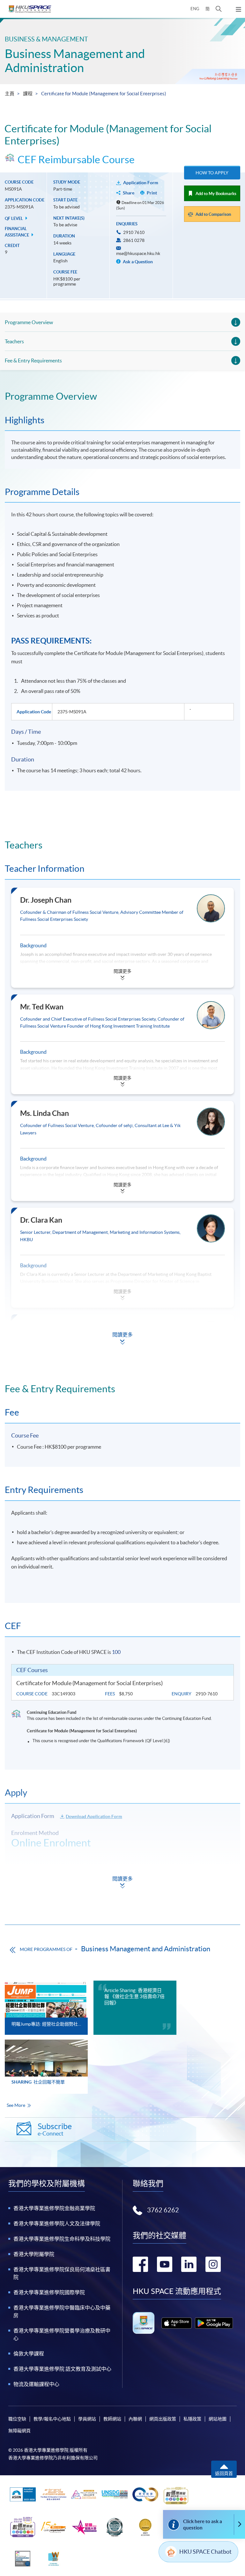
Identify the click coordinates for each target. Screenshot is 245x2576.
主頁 (10, 94)
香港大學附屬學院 (34, 2254)
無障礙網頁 (19, 2431)
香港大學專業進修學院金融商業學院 (54, 2208)
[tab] (122, 396)
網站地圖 (218, 2419)
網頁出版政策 (163, 2419)
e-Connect (55, 2129)
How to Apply (212, 173)
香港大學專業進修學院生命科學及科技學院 (62, 2239)
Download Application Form (94, 1816)
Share (129, 193)
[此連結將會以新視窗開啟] (177, 2323)
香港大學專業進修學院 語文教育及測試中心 (62, 2369)
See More (16, 2105)
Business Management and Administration (75, 61)
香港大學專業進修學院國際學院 (49, 2292)
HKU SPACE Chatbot (205, 2552)
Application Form (141, 183)
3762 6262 (163, 2210)
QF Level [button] (14, 218)
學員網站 (87, 2419)
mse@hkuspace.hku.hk (138, 253)
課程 (28, 94)
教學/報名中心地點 (52, 2419)
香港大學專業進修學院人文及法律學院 (57, 2223)
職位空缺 (17, 2419)
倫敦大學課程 (29, 2354)
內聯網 (135, 2419)
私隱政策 (192, 2419)
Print (152, 193)
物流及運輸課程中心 (36, 2384)
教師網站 (112, 2419)
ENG (195, 9)
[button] (219, 9)
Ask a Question (137, 262)
